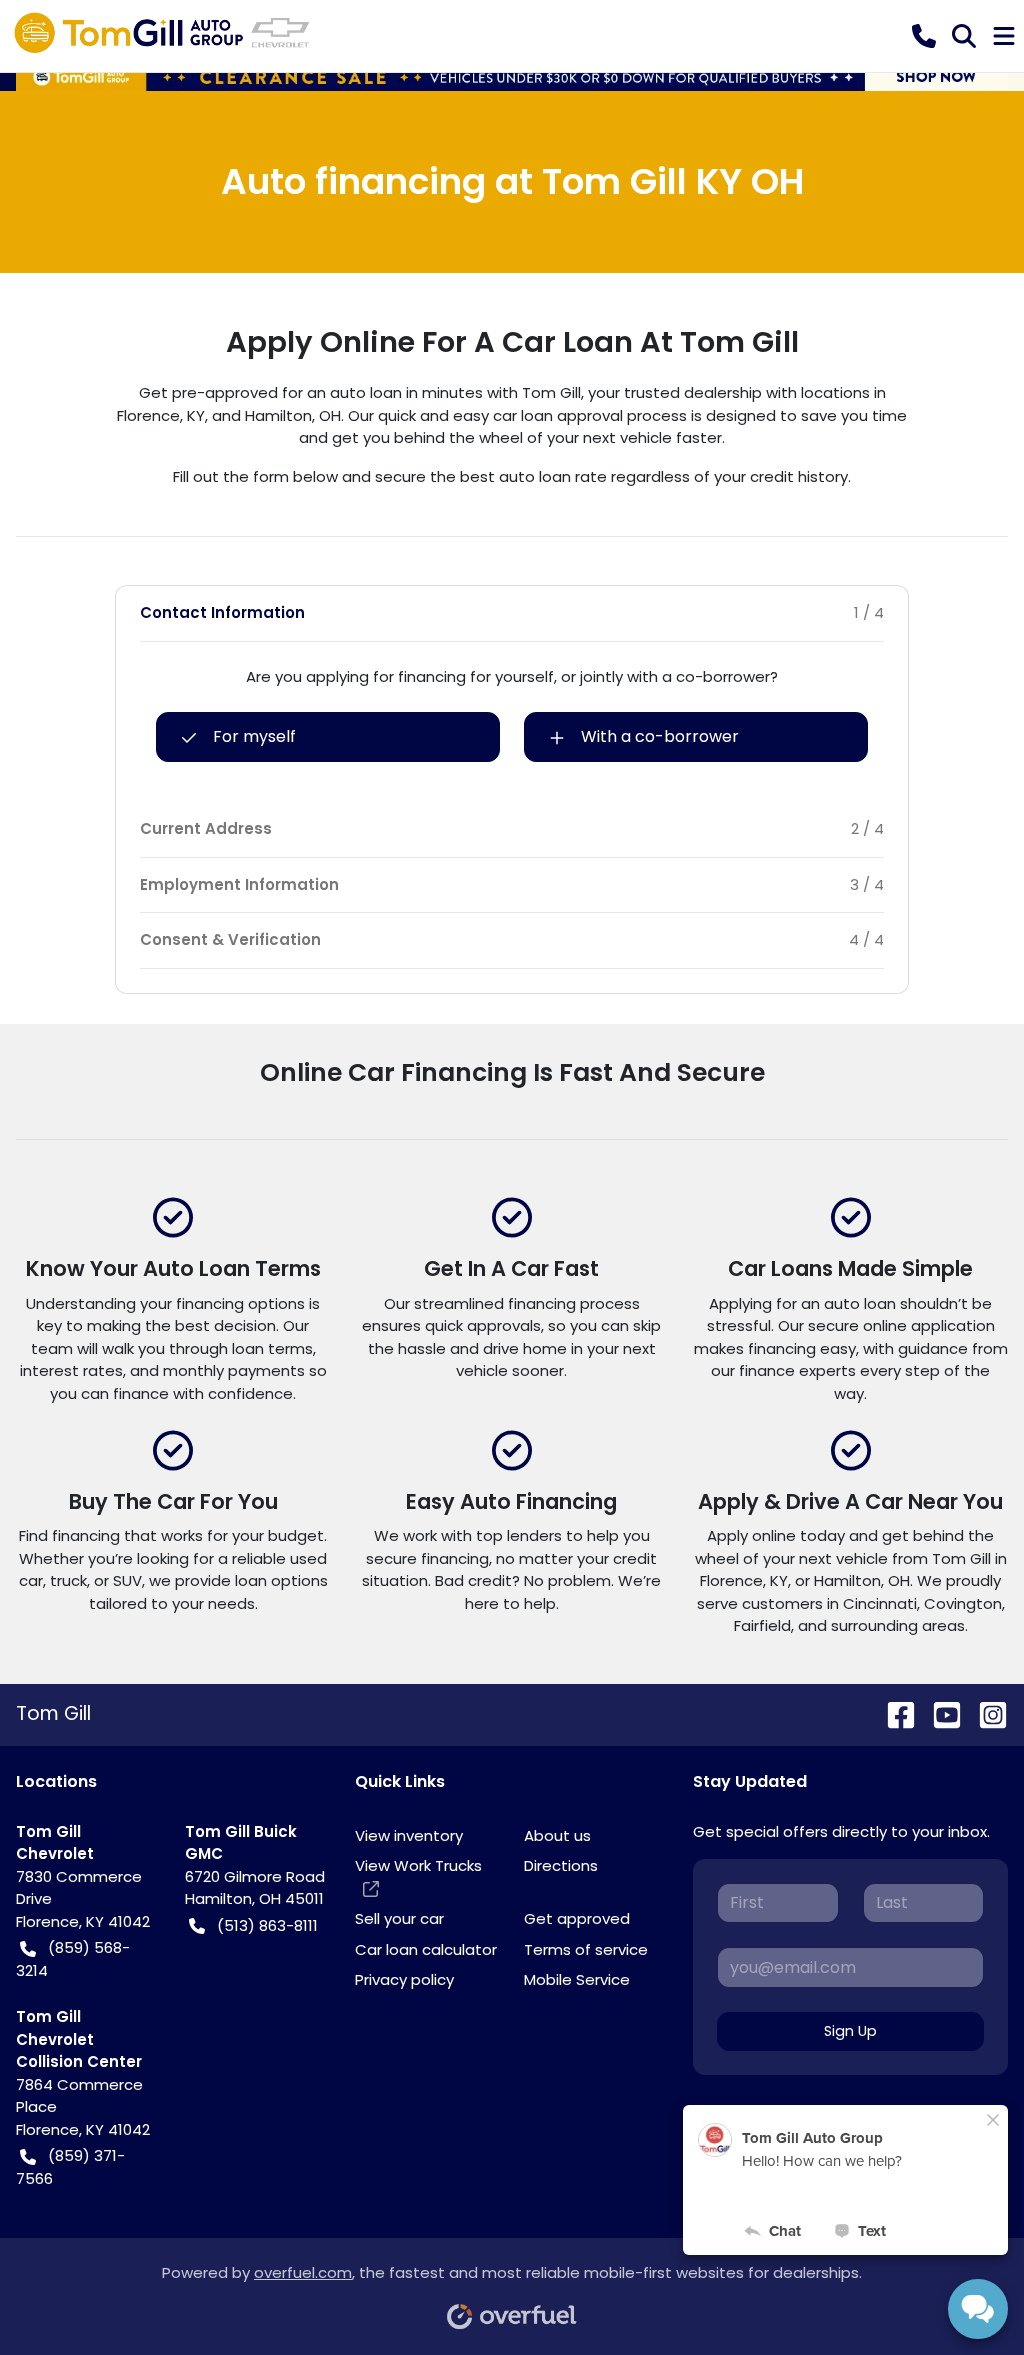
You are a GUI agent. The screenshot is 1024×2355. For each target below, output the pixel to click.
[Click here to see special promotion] (512, 75)
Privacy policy (404, 1979)
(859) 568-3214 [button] (73, 1959)
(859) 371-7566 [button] (70, 2167)
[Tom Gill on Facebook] (893, 1713)
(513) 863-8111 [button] (267, 1925)
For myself (254, 736)
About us (557, 1835)
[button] (924, 36)
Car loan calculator (426, 1949)
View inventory (409, 1835)
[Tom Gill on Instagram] (985, 1713)
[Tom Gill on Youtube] (939, 1713)
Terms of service (586, 1949)
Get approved (577, 1918)
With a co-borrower (660, 736)
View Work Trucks (418, 1865)
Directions (561, 1865)
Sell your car (399, 1918)
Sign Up (850, 2031)
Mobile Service (577, 1979)
